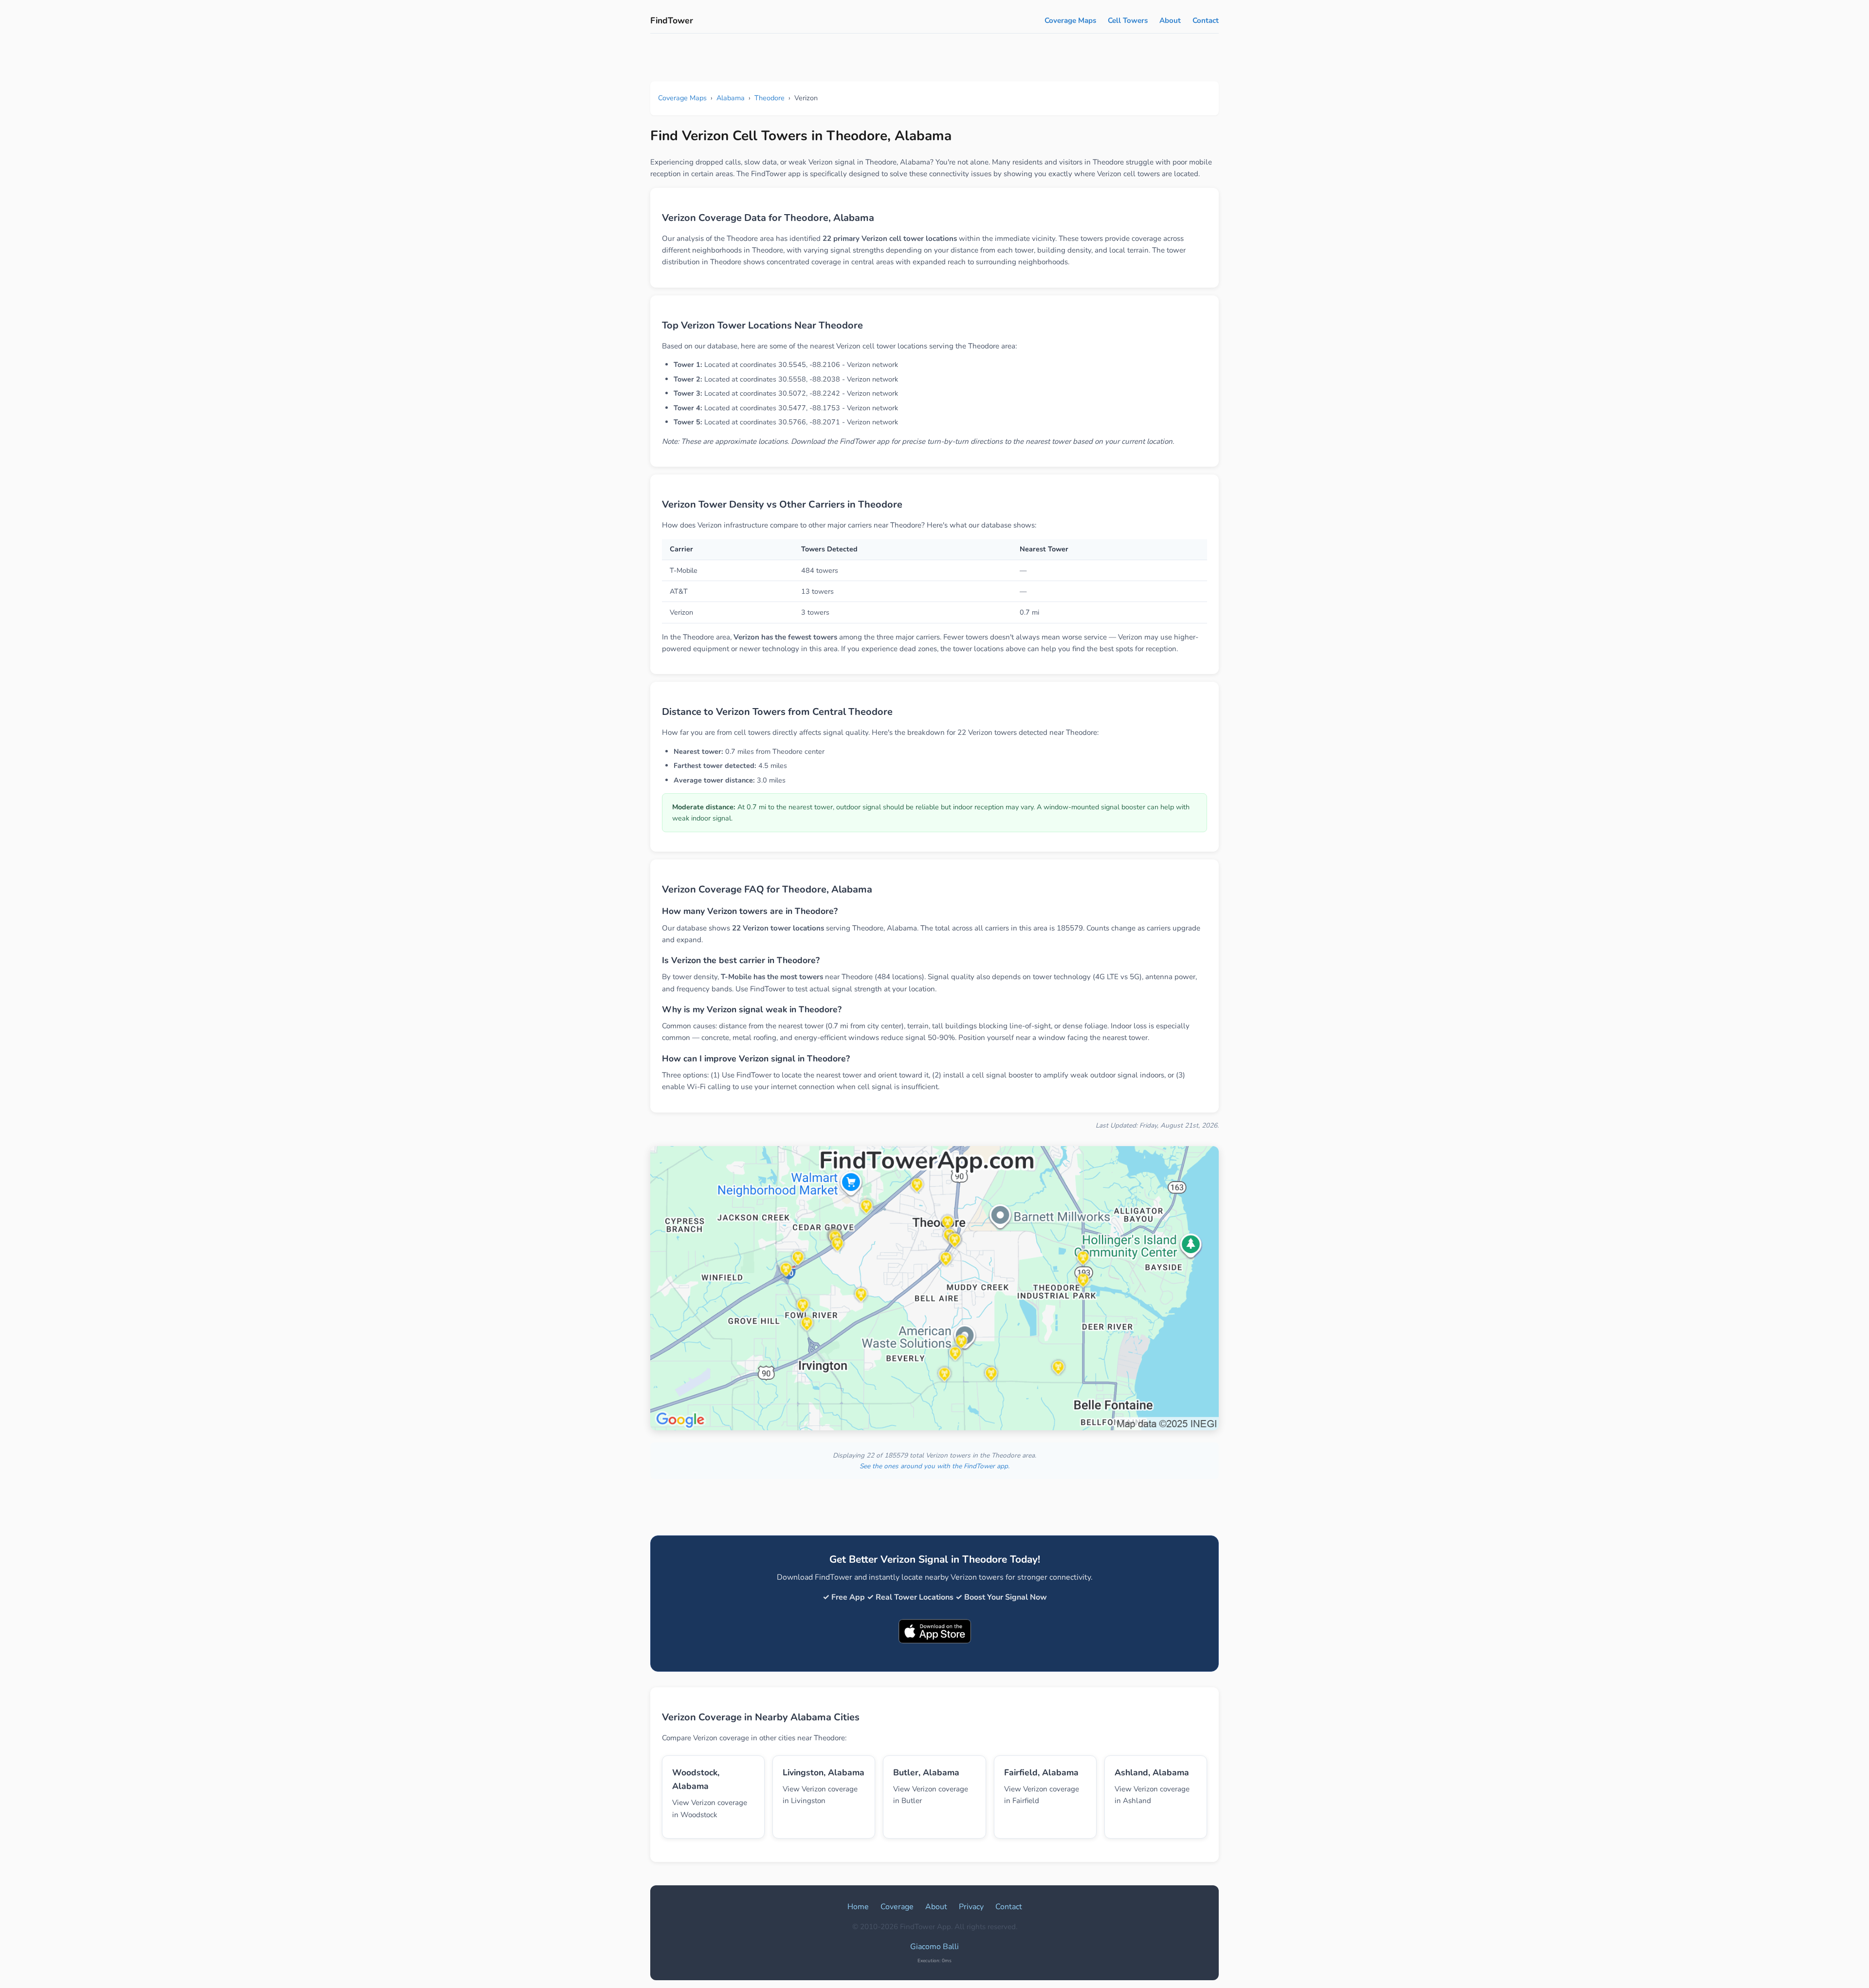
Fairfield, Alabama (1041, 1772)
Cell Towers (1128, 20)
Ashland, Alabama (1152, 1772)
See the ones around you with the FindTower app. (934, 1466)
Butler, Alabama (926, 1772)
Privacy (971, 1907)
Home (858, 1907)
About (1170, 20)
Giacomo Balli (934, 1947)
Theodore (770, 98)
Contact (1206, 20)
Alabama (731, 98)
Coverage (897, 1907)
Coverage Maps (1070, 20)
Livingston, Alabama (824, 1772)
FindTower (672, 20)
